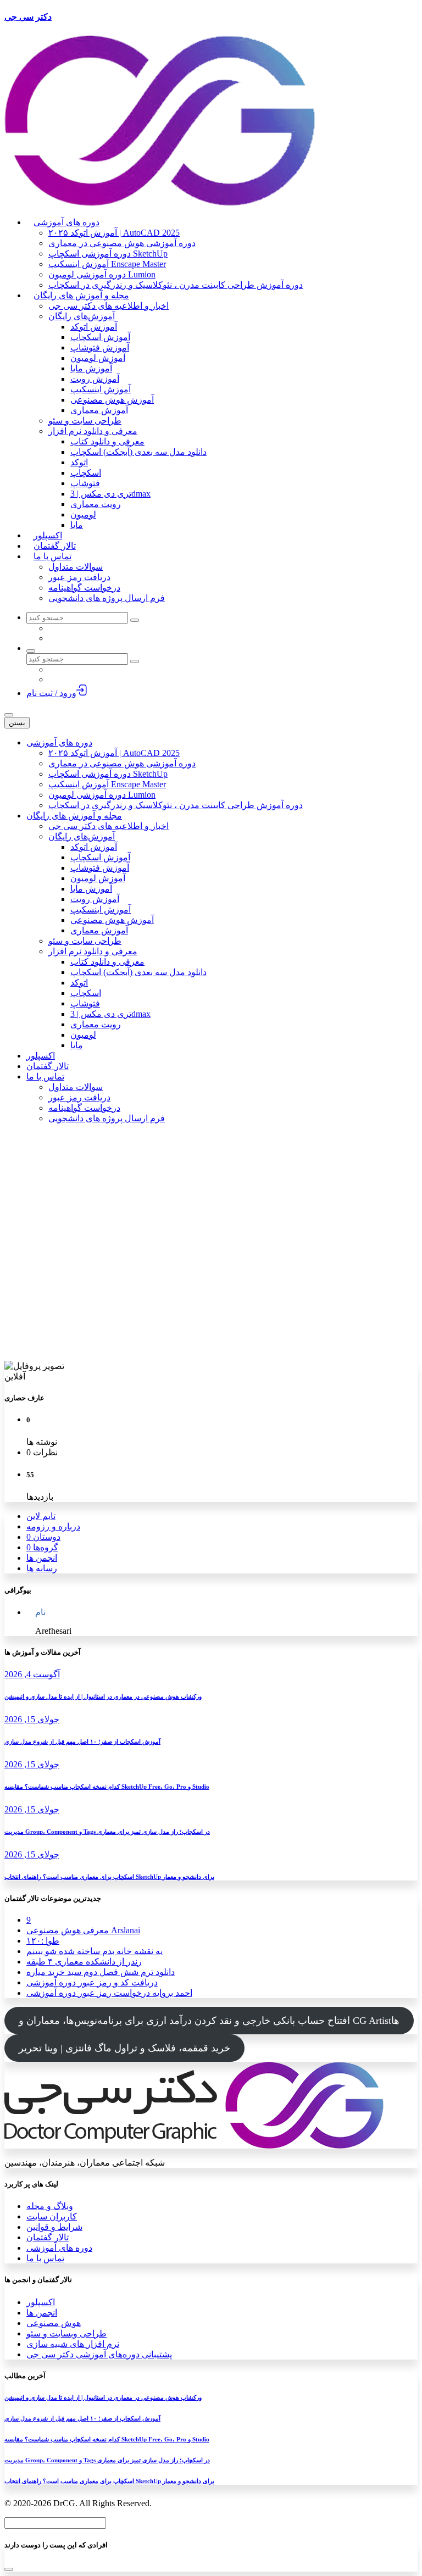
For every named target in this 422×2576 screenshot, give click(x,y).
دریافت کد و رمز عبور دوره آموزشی (92, 1982)
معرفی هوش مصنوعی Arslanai (83, 1930)
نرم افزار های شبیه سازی (73, 2344)
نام (40, 1612)
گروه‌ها (42, 1547)
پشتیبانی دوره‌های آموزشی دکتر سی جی (99, 2354)
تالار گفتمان (48, 2237)
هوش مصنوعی (54, 2323)
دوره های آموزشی (59, 2248)
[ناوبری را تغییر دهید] (9, 715)
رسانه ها (42, 1568)
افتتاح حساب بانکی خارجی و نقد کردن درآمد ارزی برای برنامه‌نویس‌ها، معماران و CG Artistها (209, 2021)
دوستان (43, 1537)
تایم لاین (41, 1516)
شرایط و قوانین (54, 2227)
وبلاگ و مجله (50, 2206)
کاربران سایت (52, 2216)
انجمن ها (42, 1558)
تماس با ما (45, 2258)
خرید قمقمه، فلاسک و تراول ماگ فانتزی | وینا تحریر (124, 2048)
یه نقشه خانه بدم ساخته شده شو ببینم (95, 1951)
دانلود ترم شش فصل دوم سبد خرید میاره (101, 1972)
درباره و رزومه (53, 1526)
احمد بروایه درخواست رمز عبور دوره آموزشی (109, 1993)
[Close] (9, 2569)
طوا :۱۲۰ (43, 1941)
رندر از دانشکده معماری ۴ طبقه (84, 1962)
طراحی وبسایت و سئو (66, 2333)
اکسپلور (41, 2302)
